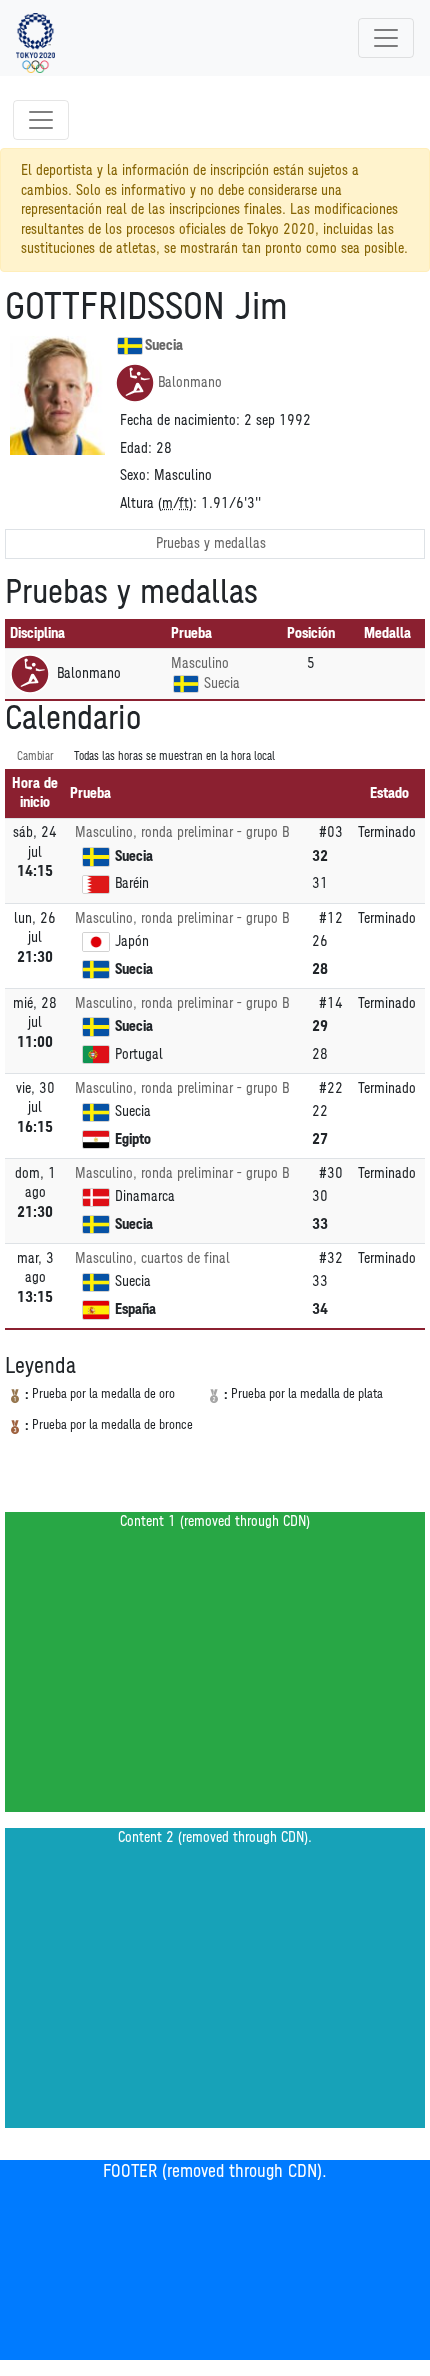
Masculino (200, 663)
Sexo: (135, 475)
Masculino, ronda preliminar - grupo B (182, 832)
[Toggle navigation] (386, 38)
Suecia (164, 345)
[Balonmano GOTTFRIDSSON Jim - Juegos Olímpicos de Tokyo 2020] (35, 38)
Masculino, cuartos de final (152, 1258)
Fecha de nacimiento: (180, 420)
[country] (186, 684)
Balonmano (190, 382)
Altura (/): (158, 503)
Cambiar (35, 756)
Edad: (136, 448)
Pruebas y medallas (211, 543)
